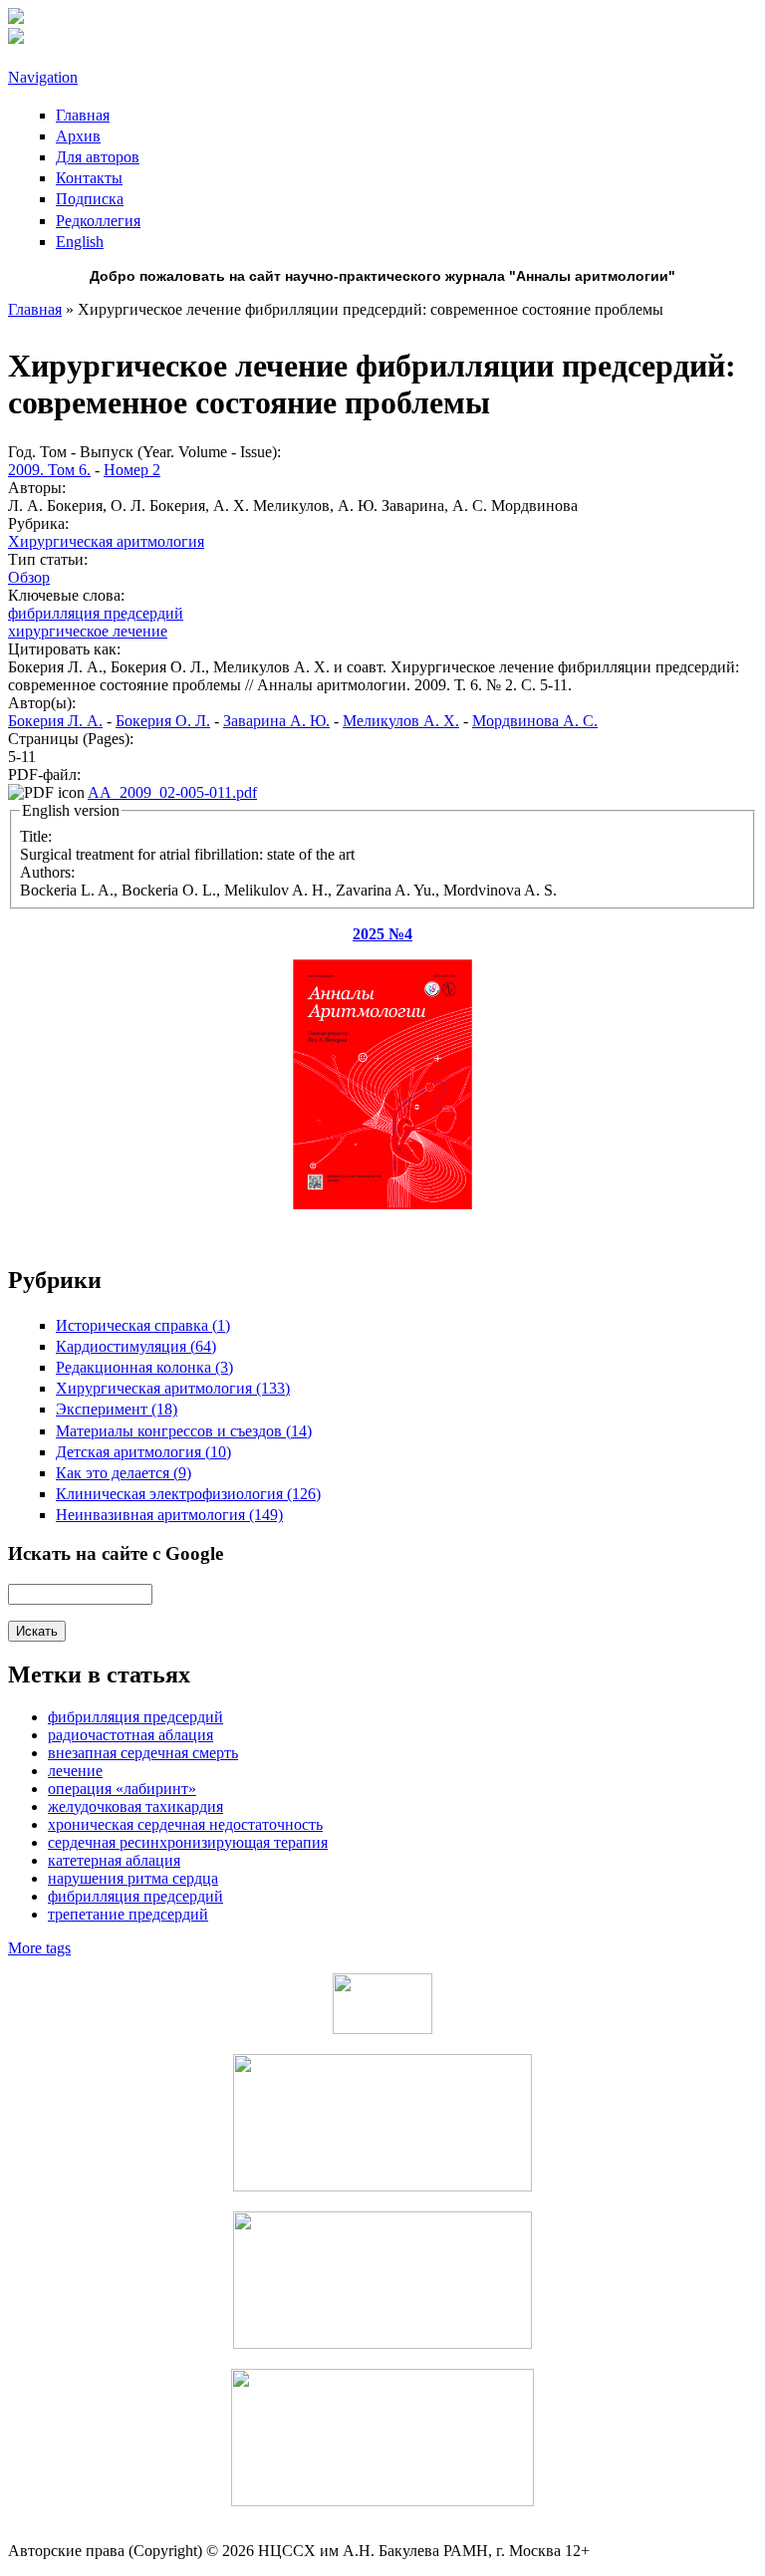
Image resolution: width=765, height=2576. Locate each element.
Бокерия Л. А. (55, 721)
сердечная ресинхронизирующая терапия (188, 1842)
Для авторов (98, 157)
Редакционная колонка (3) (144, 1367)
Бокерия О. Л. (163, 721)
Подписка (90, 199)
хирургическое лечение (88, 631)
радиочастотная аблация (130, 1735)
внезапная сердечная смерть (143, 1753)
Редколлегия (98, 221)
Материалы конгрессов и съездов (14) (184, 1431)
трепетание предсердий (128, 1914)
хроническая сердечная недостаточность (185, 1824)
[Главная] (16, 18)
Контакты (89, 178)
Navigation (43, 77)
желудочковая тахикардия (135, 1806)
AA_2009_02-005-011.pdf (172, 792)
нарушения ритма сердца (133, 1878)
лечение (75, 1771)
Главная (83, 115)
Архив (78, 136)
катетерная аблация (114, 1860)
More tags (39, 1948)
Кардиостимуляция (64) (136, 1346)
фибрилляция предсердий (96, 613)
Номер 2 (132, 470)
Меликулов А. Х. (401, 721)
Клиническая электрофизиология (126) (188, 1494)
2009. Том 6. (49, 470)
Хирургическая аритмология (106, 541)
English (80, 242)
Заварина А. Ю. (276, 721)
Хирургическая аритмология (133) (173, 1388)
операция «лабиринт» (122, 1789)
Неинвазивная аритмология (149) (169, 1515)
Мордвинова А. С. (535, 721)
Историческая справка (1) (143, 1325)
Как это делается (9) (124, 1473)
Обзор (29, 577)
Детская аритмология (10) (143, 1452)
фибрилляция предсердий (135, 1896)
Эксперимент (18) (117, 1409)
